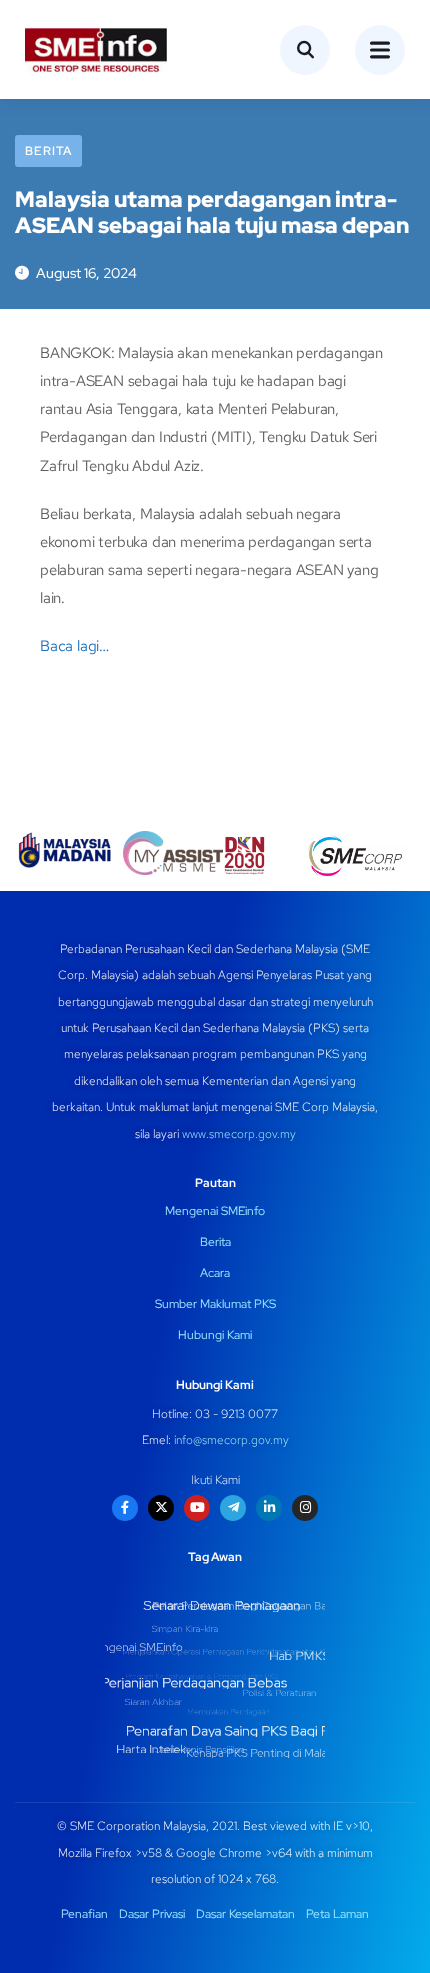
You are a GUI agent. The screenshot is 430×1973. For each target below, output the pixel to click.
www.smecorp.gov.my (239, 1134)
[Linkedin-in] (269, 1508)
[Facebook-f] (125, 1508)
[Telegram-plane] (233, 1508)
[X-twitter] (161, 1508)
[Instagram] (305, 1508)
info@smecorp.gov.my (231, 1440)
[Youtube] (197, 1508)
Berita (48, 151)
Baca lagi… (74, 646)
